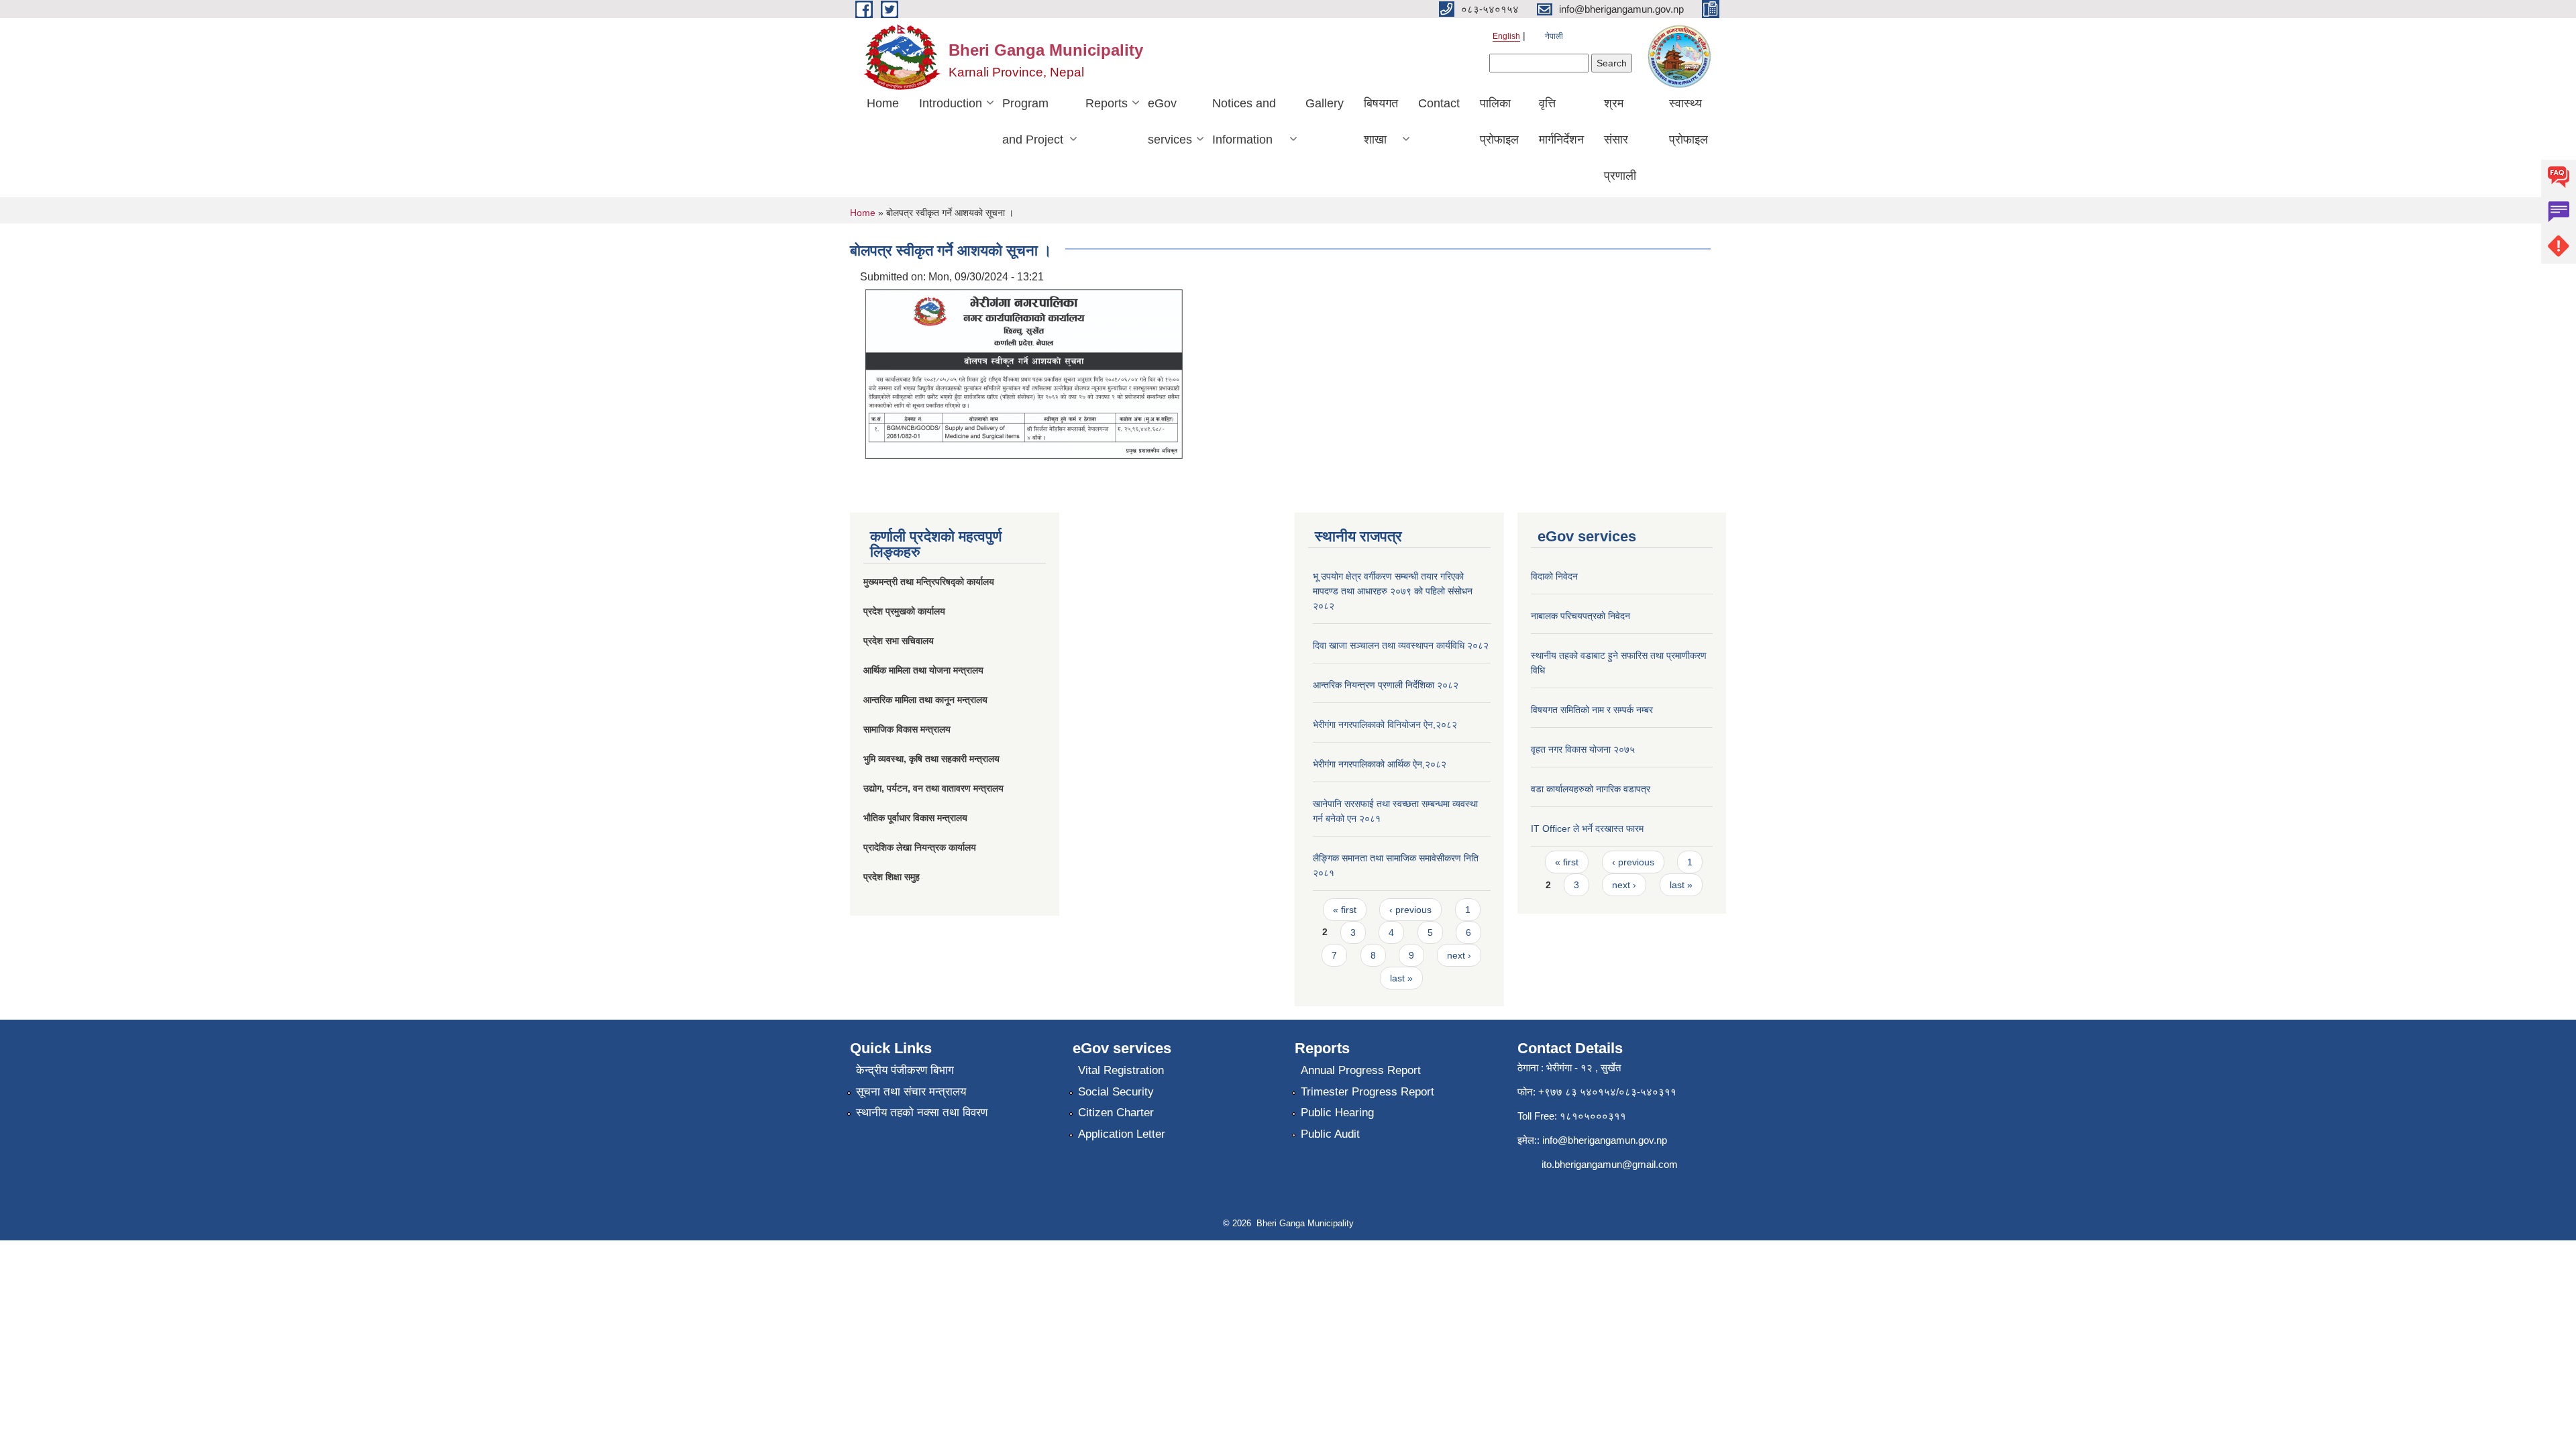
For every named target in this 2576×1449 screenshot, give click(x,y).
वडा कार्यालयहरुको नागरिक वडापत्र (1591, 789)
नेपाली (1554, 36)
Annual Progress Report (1361, 1070)
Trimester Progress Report (1367, 1092)
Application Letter (1122, 1134)
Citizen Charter (1116, 1113)
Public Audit (1330, 1134)
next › (1459, 955)
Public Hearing (1337, 1113)
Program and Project (1033, 121)
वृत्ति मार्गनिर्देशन (1561, 121)
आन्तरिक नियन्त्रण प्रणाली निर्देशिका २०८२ (1386, 685)
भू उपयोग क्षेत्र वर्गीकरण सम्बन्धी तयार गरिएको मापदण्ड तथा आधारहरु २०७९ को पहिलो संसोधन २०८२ (1393, 591)
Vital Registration (1121, 1070)
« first (1345, 910)
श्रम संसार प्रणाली (1620, 140)
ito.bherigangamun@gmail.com (1610, 1164)
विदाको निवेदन (1554, 576)
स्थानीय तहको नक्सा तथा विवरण (922, 1113)
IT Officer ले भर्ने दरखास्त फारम (1587, 828)
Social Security (1116, 1092)
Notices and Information (1244, 121)
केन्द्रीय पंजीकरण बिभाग (905, 1070)
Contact (1439, 103)
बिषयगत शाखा (1381, 121)
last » (1401, 978)
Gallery (1325, 103)
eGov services (1170, 121)
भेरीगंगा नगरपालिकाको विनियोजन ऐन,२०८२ (1385, 724)
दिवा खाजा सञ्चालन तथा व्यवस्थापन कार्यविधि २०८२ (1401, 645)
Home (883, 103)
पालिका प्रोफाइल (1499, 121)
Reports (1107, 103)
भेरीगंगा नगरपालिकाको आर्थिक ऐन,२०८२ (1380, 764)
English (1506, 36)
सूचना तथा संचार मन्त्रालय (911, 1092)
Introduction (951, 103)
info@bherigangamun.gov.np (1605, 1140)
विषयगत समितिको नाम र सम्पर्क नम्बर (1592, 710)
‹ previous (1410, 910)
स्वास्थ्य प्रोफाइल (1688, 121)
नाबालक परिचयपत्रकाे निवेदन (1580, 616)
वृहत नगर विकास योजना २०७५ (1583, 749)
